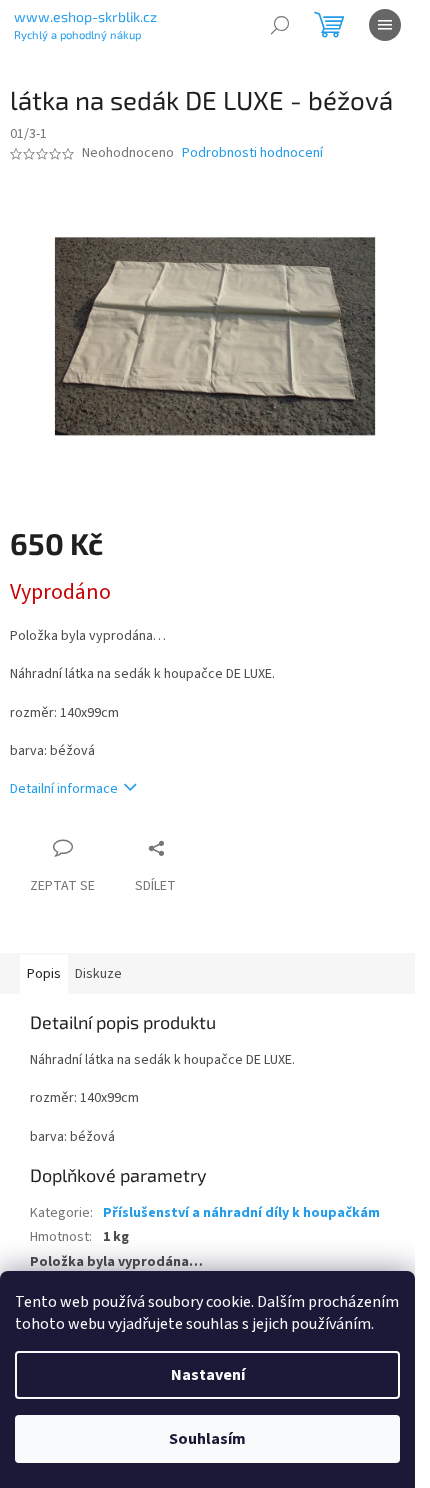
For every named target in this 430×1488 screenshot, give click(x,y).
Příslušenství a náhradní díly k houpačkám (241, 1213)
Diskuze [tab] (98, 974)
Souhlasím (207, 1439)
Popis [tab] (44, 974)
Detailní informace (64, 789)
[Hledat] (280, 25)
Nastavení (208, 1375)
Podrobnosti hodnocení (252, 153)
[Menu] (385, 25)
